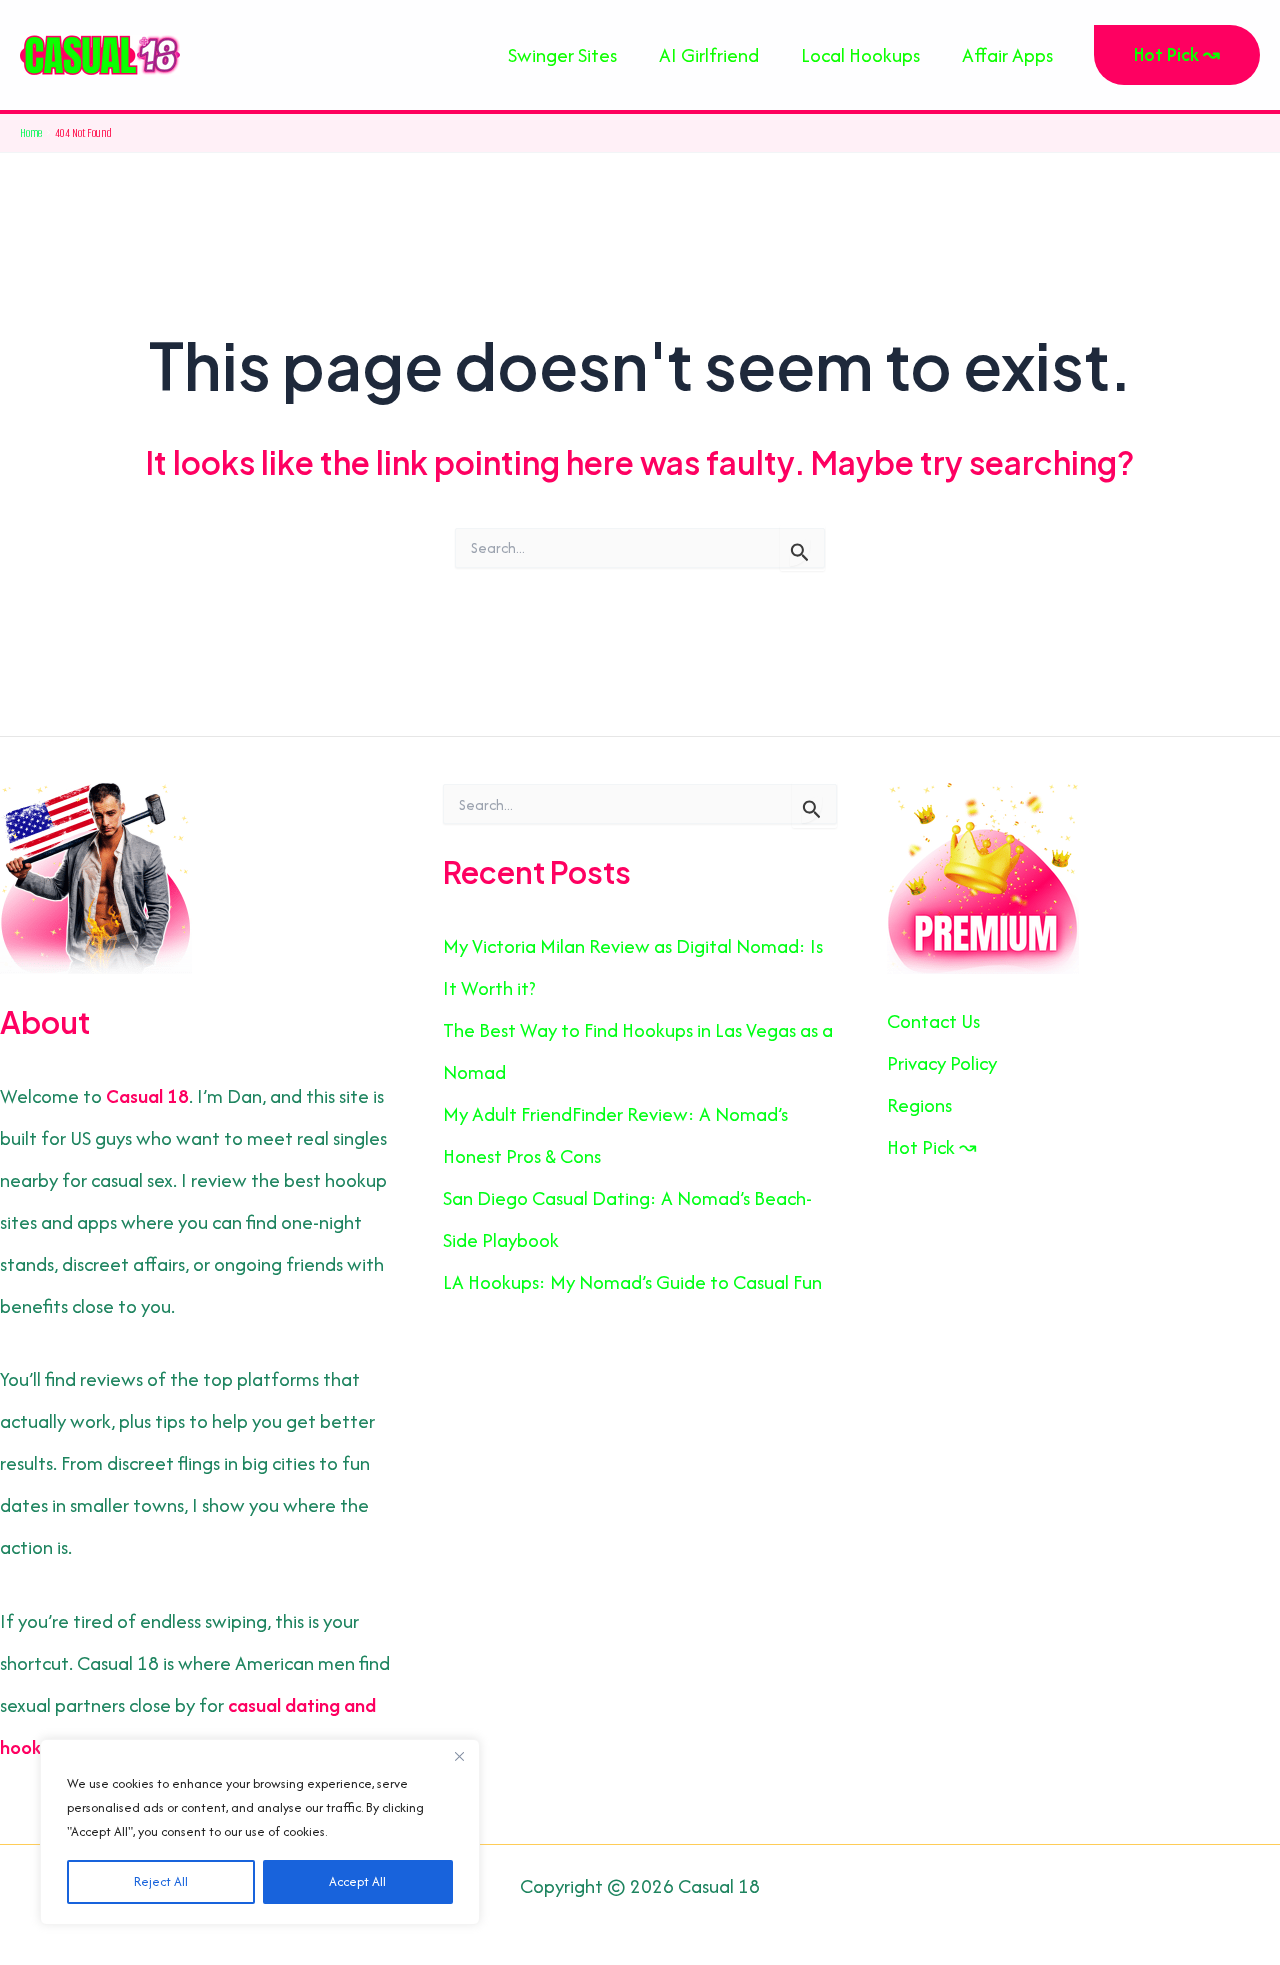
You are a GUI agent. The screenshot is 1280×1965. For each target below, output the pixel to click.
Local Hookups (860, 55)
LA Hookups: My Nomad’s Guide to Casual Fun (632, 1282)
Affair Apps (1007, 55)
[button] (1177, 55)
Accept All (357, 1881)
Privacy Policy (942, 1063)
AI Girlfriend (709, 55)
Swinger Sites (562, 55)
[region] (260, 1832)
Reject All (161, 1881)
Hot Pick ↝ (932, 1147)
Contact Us (933, 1021)
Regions (919, 1105)
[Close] (459, 1756)
